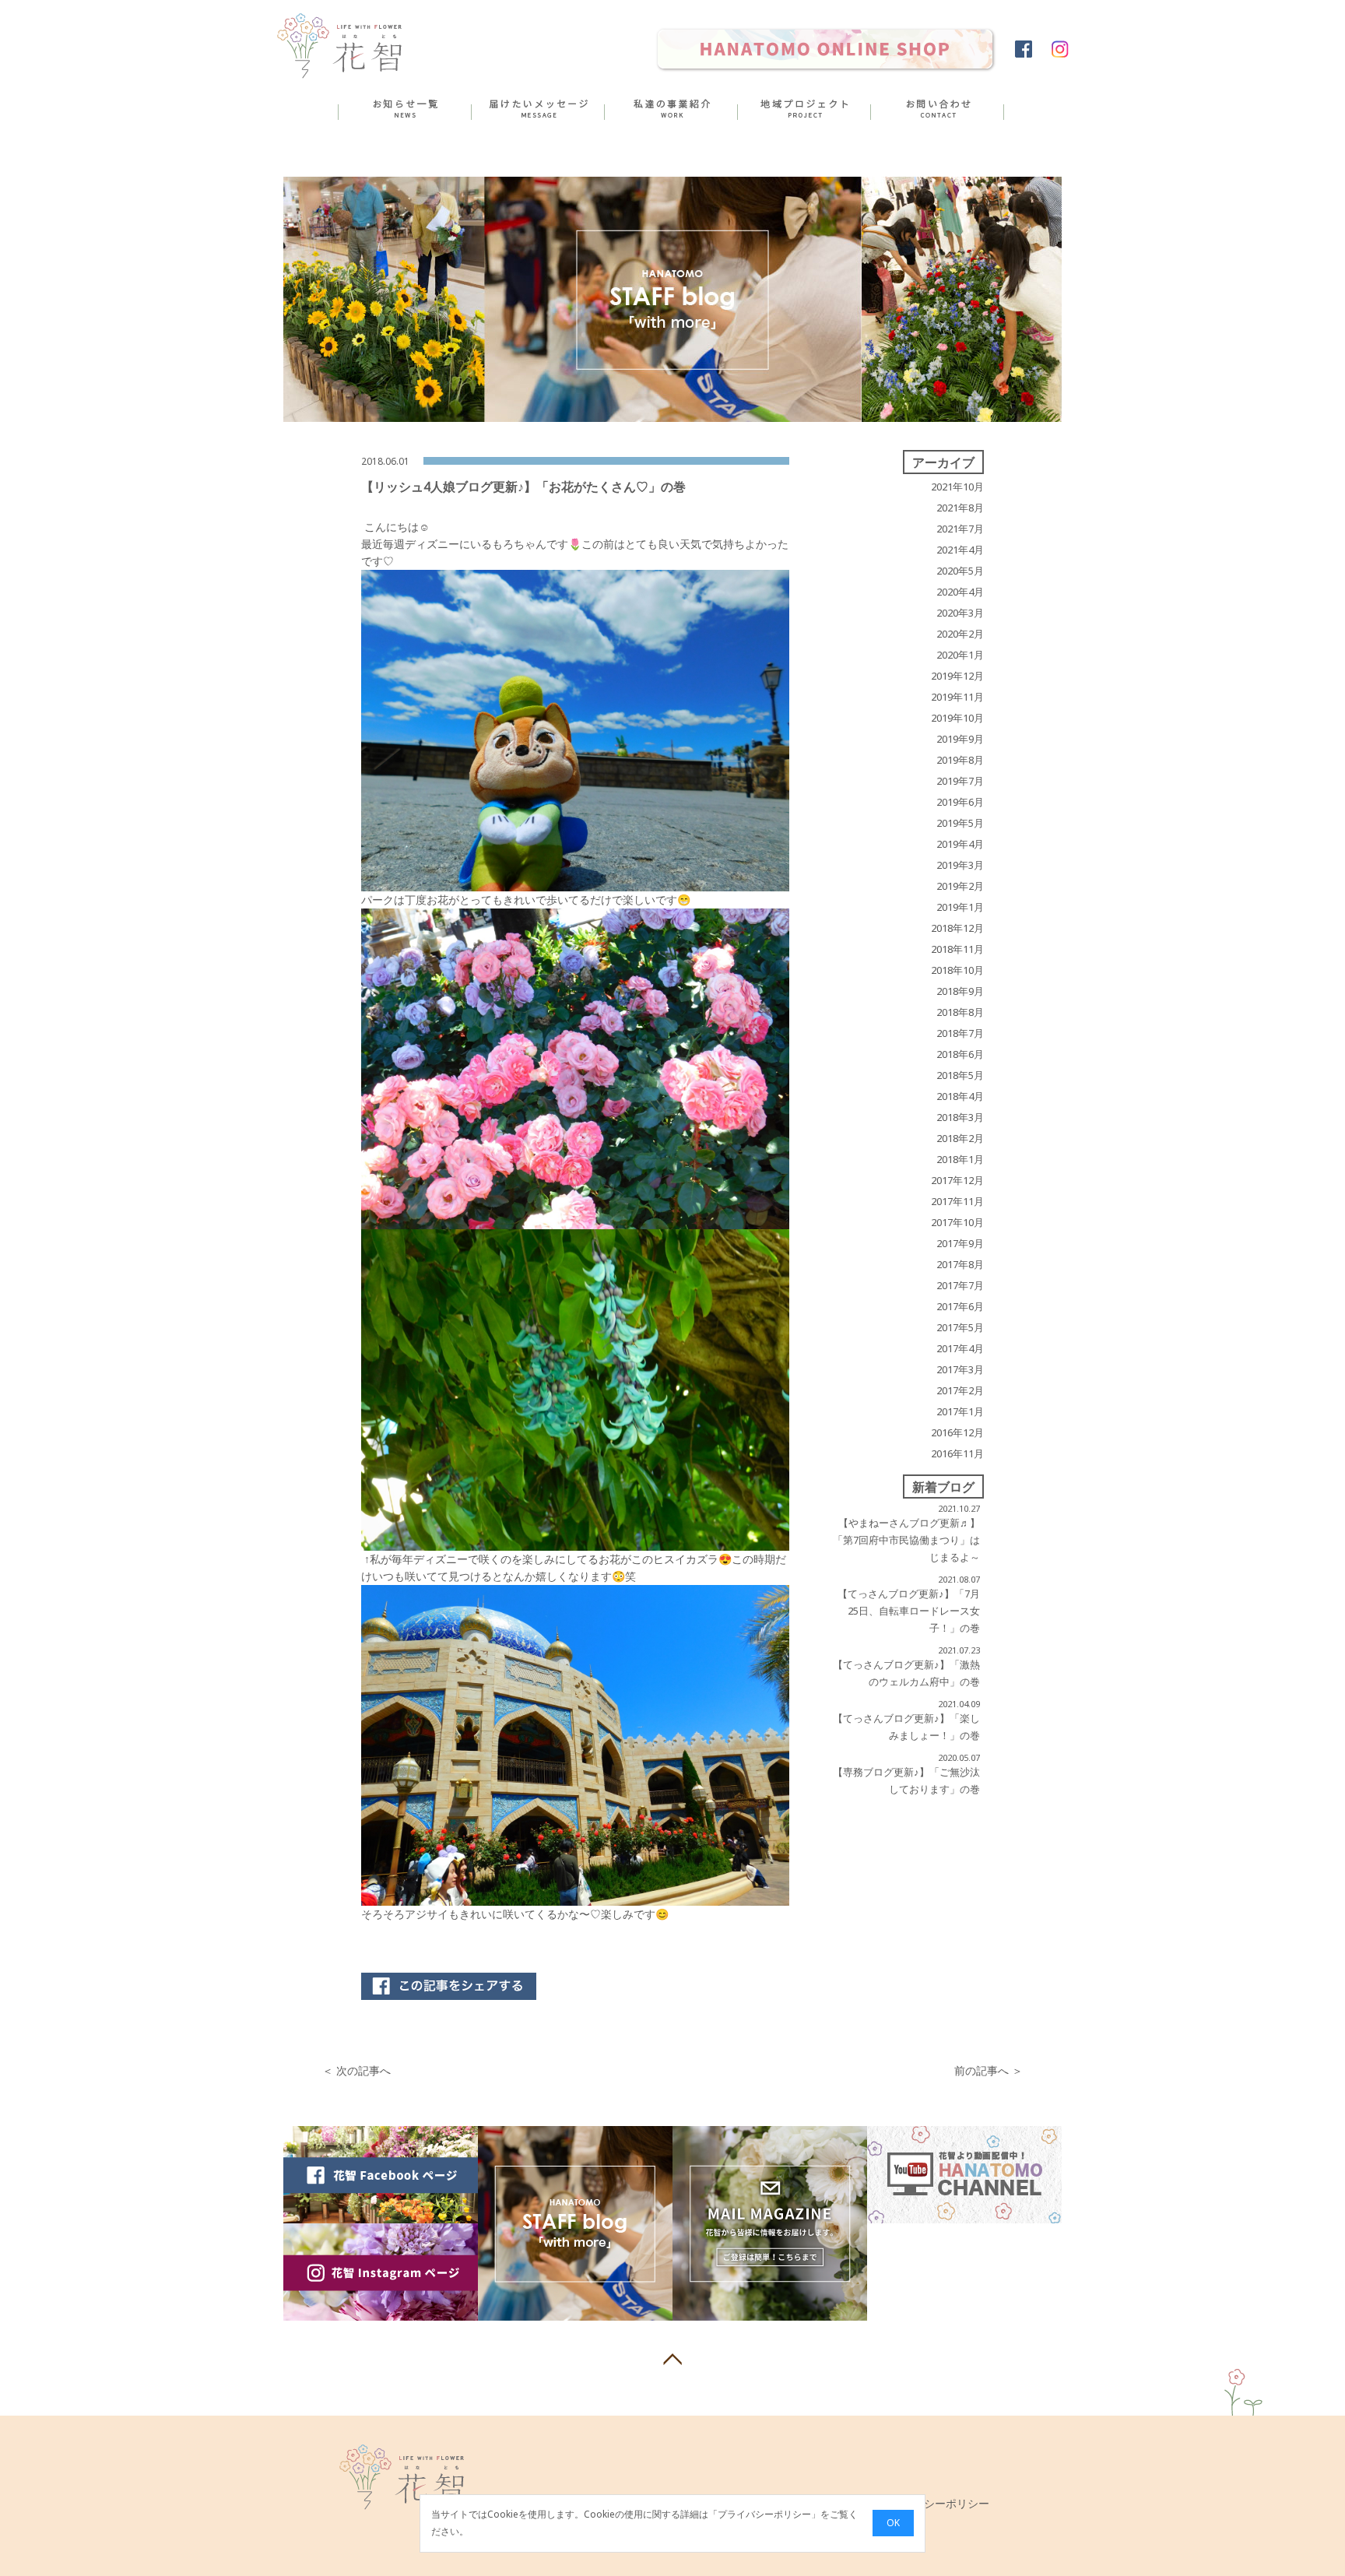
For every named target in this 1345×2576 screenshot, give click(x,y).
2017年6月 (960, 1306)
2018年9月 (960, 991)
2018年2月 (960, 1138)
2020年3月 (960, 613)
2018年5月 (960, 1075)
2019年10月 (957, 718)
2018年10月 (957, 970)
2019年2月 (960, 886)
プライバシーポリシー (764, 2515)
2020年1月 (960, 655)
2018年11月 (957, 949)
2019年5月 (960, 823)
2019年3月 (960, 865)
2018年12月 (957, 928)
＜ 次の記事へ (356, 2070)
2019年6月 (960, 802)
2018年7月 (960, 1033)
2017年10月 (957, 1222)
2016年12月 (957, 1432)
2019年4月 (960, 844)
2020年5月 (960, 571)
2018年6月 (960, 1054)
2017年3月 (960, 1369)
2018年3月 (960, 1117)
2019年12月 (957, 676)
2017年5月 (960, 1327)
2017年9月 (960, 1243)
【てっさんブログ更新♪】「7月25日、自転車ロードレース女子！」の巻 (909, 1611)
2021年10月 (957, 487)
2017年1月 (960, 1411)
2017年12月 (957, 1180)
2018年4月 (960, 1096)
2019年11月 (957, 697)
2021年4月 (960, 550)
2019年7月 (960, 781)
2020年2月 (960, 634)
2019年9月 (960, 739)
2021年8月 (960, 508)
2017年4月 (960, 1348)
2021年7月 (960, 529)
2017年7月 (960, 1285)
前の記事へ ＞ (989, 2070)
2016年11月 (957, 1453)
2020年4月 (960, 592)
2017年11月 (957, 1201)
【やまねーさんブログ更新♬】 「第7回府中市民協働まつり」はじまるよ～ (906, 1540)
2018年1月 (960, 1159)
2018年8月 (960, 1012)
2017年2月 (960, 1390)
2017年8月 (960, 1264)
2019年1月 (960, 907)
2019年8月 (960, 760)
